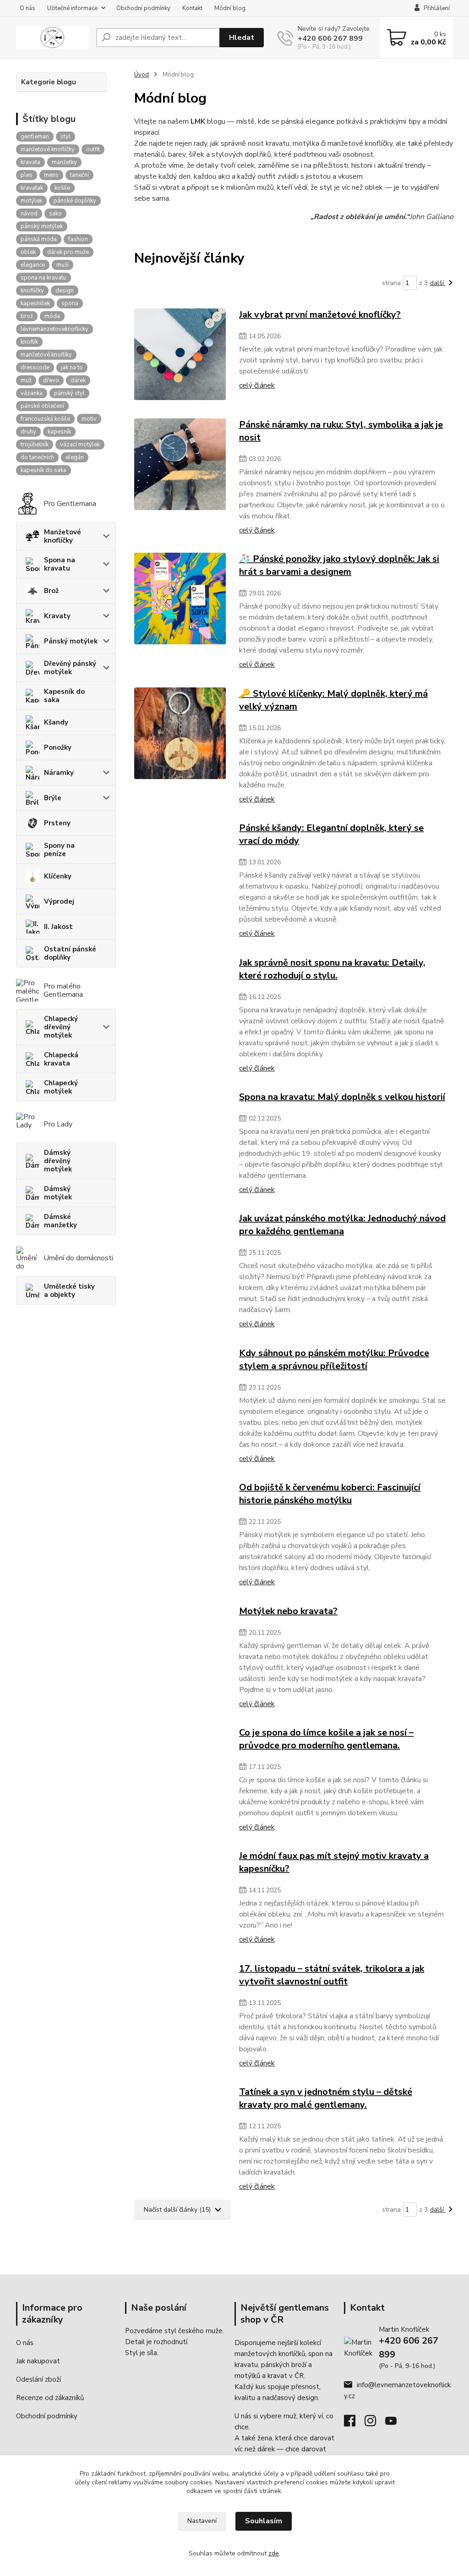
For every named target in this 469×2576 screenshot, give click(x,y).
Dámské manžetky (60, 1221)
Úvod (142, 75)
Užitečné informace (72, 8)
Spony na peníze (59, 850)
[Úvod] (52, 38)
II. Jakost (58, 927)
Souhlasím (264, 2521)
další (438, 283)
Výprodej (59, 901)
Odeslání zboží (38, 2379)
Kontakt (192, 8)
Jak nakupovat (38, 2361)
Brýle (53, 798)
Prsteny (57, 823)
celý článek (257, 385)
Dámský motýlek (58, 1193)
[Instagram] (375, 2423)
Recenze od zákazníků (50, 2398)
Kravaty (57, 616)
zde (274, 2553)
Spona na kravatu (60, 564)
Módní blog (230, 8)
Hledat (242, 38)
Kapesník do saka (64, 696)
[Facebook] (354, 2423)
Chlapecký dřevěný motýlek (61, 1027)
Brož (51, 591)
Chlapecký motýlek (61, 1087)
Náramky (59, 773)
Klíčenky (58, 876)
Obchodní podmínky (143, 8)
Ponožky (58, 747)
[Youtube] (395, 2423)
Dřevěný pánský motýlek (70, 668)
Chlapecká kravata (61, 1059)
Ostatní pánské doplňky (70, 953)
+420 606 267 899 (330, 38)
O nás (27, 8)
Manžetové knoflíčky (63, 536)
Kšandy (56, 722)
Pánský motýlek (71, 641)
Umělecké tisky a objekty (69, 1291)
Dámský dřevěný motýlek (58, 1161)
